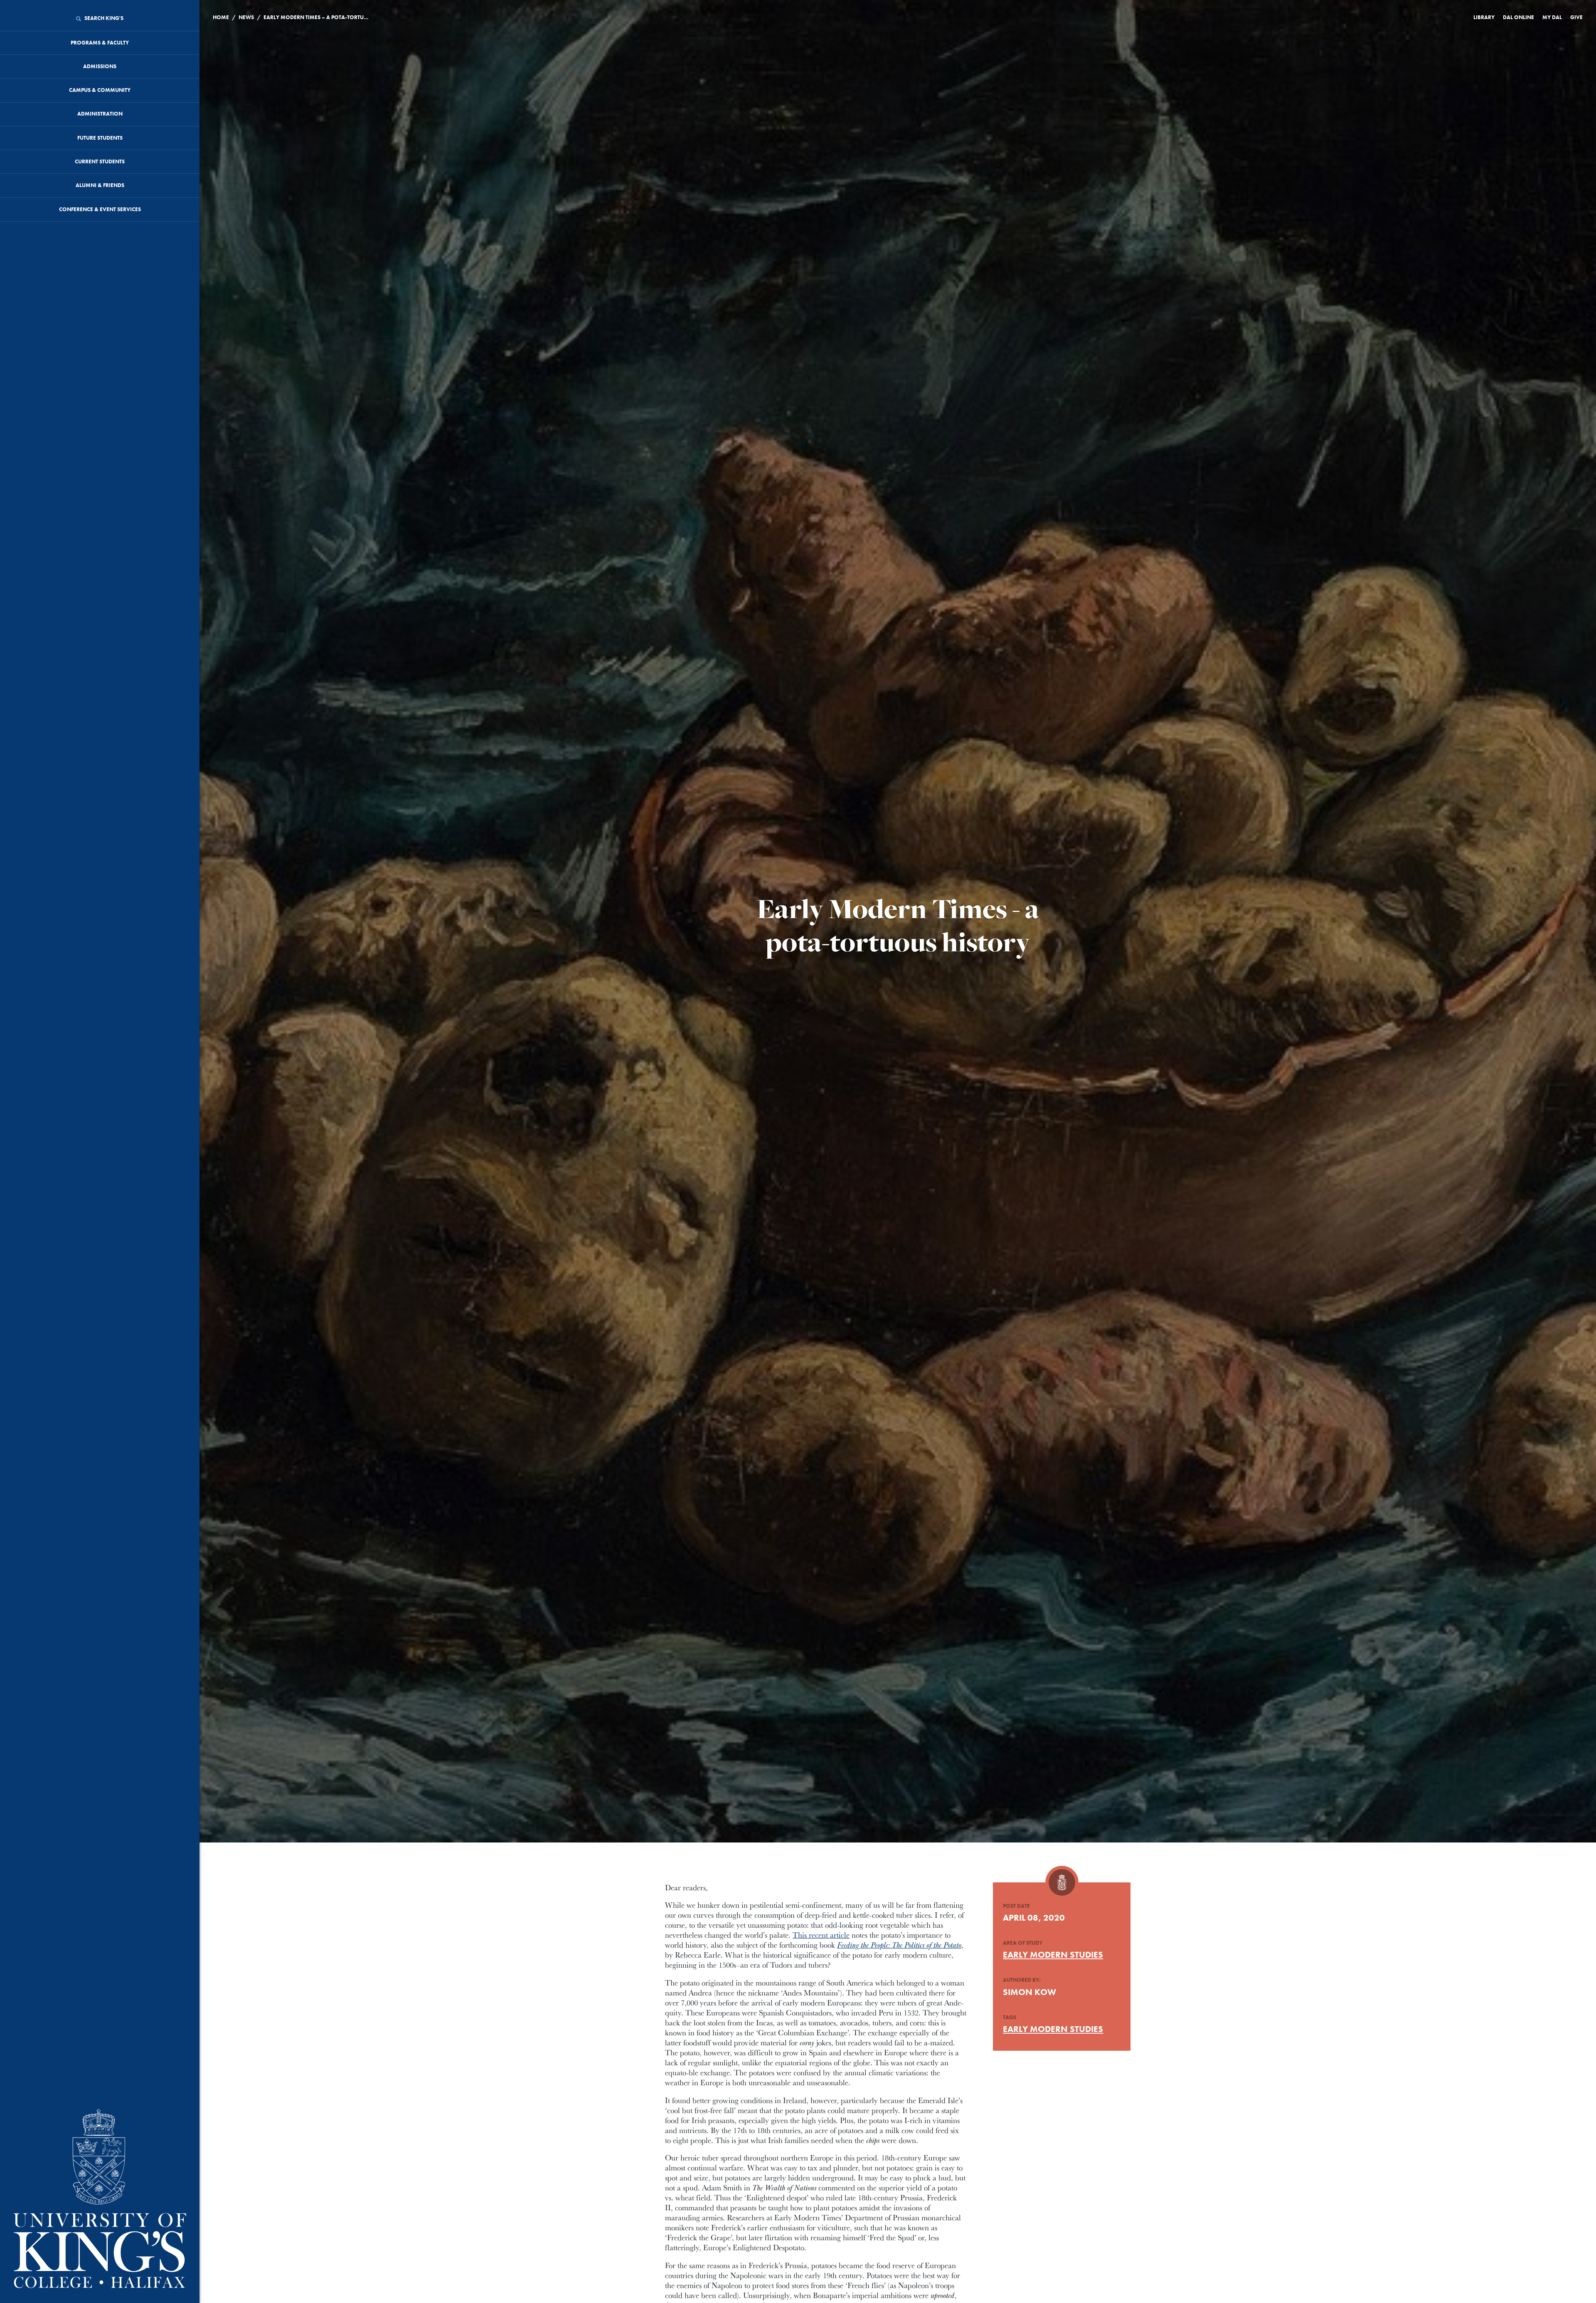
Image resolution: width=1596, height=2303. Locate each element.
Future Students (100, 138)
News (246, 17)
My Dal (1552, 17)
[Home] (100, 2199)
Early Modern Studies (1053, 1954)
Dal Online (1518, 17)
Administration (100, 114)
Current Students (100, 161)
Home (221, 17)
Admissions (100, 66)
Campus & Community (100, 90)
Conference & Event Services (100, 209)
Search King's (103, 18)
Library (1484, 17)
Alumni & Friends (100, 185)
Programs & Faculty (100, 43)
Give (1576, 17)
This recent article (821, 1935)
